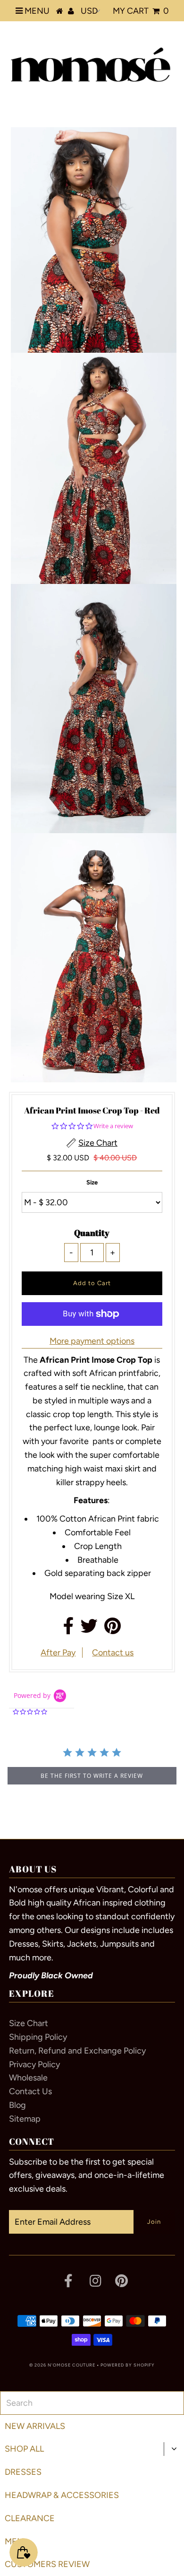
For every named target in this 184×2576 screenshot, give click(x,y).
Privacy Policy (34, 2064)
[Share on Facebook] (69, 1629)
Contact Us (30, 2091)
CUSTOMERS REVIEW (47, 2564)
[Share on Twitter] (89, 1629)
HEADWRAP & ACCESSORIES (62, 2495)
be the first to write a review (92, 1776)
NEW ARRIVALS (35, 2426)
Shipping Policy (38, 2037)
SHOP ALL (24, 2449)
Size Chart (29, 2023)
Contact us (113, 1653)
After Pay (58, 1653)
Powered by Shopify (128, 2365)
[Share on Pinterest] (113, 1629)
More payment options (92, 1341)
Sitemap (25, 2119)
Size (92, 1182)
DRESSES (23, 2472)
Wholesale (28, 2078)
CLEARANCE (30, 2518)
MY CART (141, 11)
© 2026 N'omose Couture (62, 2365)
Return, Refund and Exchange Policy (77, 2051)
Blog (17, 2105)
